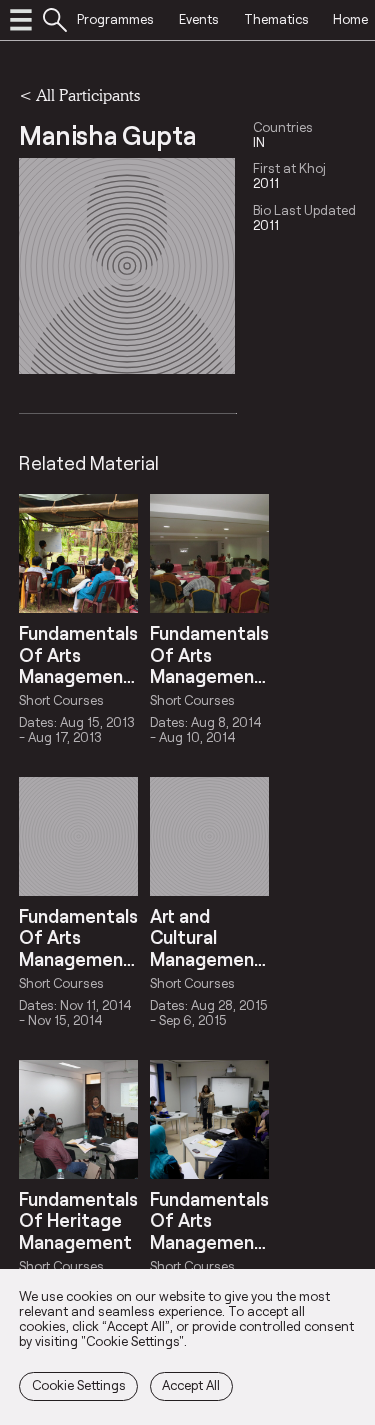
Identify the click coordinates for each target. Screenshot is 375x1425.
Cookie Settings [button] (79, 1385)
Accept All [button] (191, 1385)
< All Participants (79, 94)
